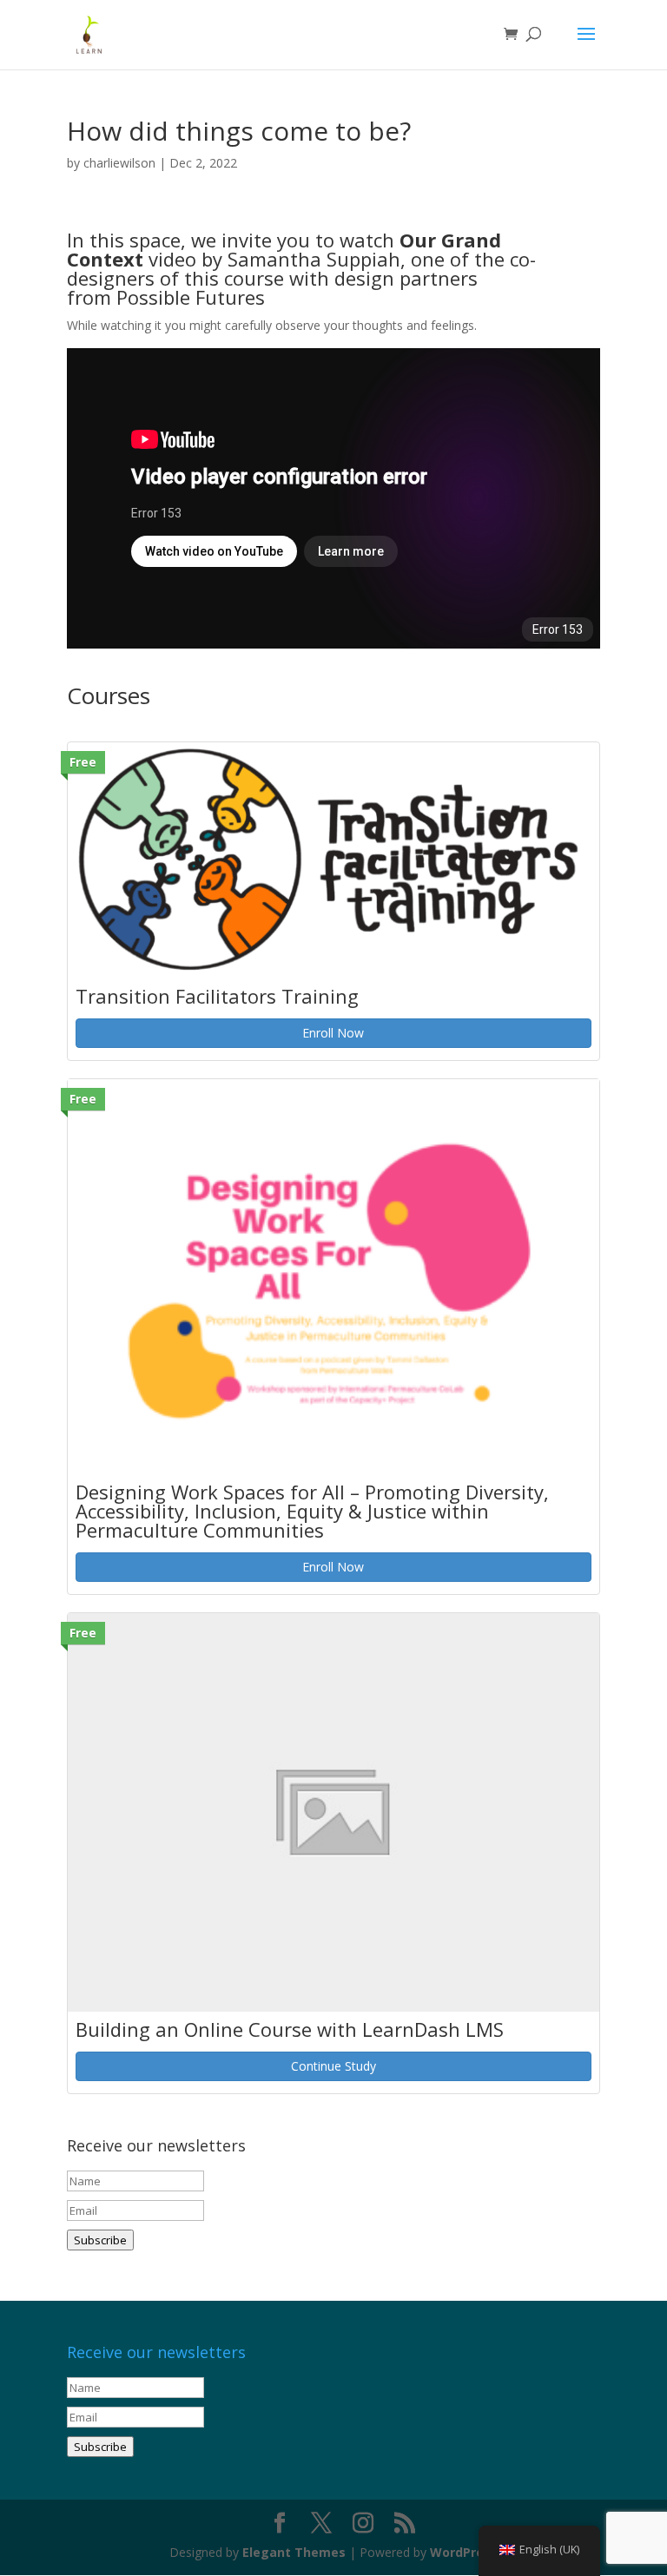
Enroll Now (333, 1033)
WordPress (464, 2552)
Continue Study (333, 2066)
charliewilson (119, 163)
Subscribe (100, 2240)
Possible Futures (191, 297)
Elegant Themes (294, 2552)
